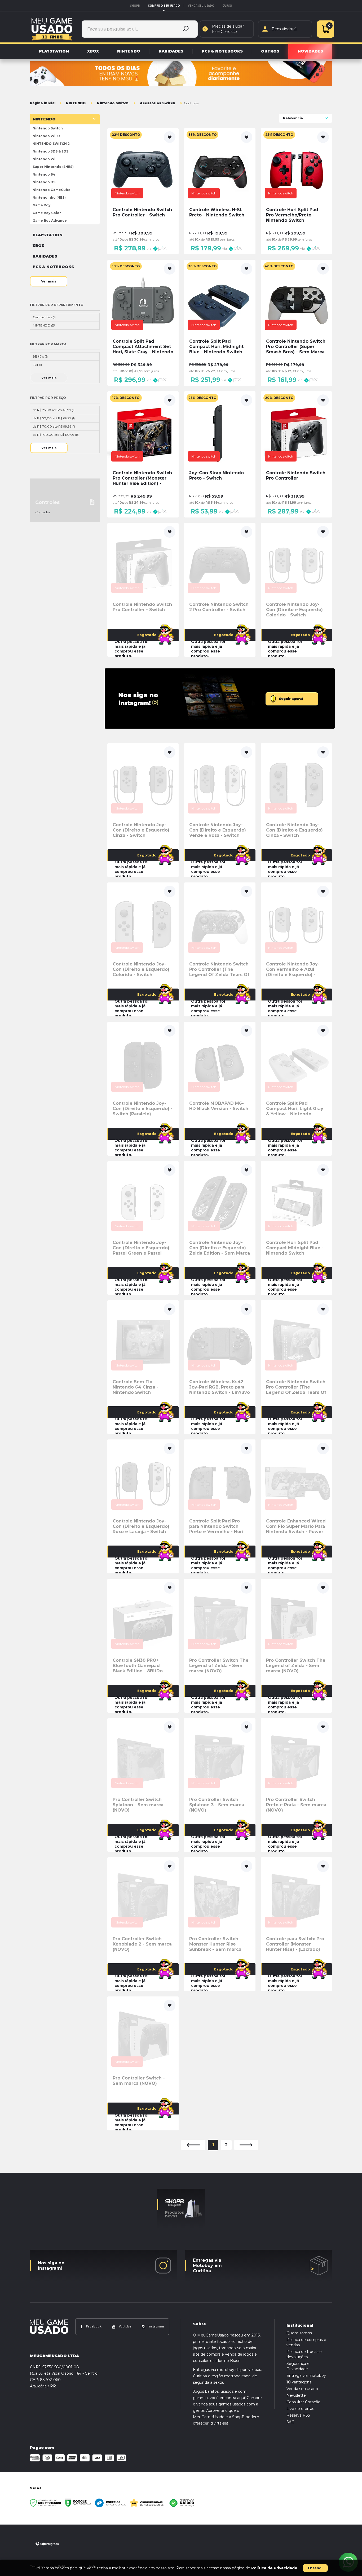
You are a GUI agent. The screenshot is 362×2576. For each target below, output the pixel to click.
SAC (290, 2422)
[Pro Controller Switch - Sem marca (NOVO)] (143, 2063)
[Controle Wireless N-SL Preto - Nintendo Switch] (220, 191)
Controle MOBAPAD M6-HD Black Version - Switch (219, 1106)
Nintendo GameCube (52, 190)
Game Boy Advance (50, 221)
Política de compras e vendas (306, 2342)
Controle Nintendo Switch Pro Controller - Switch (142, 607)
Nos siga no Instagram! (51, 2266)
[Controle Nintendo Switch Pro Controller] (296, 454)
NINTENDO (76, 103)
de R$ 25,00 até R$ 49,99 (54, 410)
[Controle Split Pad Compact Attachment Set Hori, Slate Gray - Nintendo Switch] (143, 323)
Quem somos (299, 2333)
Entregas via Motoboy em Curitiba (207, 2266)
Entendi (315, 2568)
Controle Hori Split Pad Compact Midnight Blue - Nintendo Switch (295, 1248)
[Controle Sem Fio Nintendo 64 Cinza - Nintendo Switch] (143, 1367)
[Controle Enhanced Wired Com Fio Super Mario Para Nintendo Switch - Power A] (296, 1506)
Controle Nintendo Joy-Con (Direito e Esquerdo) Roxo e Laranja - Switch (141, 1526)
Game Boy (41, 205)
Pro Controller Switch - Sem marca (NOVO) (139, 2081)
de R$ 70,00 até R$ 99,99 (54, 426)
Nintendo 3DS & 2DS (50, 151)
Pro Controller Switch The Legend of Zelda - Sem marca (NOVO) (219, 1666)
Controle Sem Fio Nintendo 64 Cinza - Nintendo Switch (136, 1387)
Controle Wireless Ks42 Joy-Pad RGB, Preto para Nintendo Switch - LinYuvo (220, 1387)
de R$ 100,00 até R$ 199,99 (56, 435)
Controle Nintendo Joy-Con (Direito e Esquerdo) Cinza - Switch (141, 830)
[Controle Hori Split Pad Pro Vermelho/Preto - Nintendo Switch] (296, 191)
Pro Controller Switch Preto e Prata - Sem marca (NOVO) (296, 1805)
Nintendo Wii (45, 159)
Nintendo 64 (44, 174)
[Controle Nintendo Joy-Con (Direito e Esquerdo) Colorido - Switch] (296, 590)
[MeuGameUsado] (52, 29)
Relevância (293, 118)
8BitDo (40, 356)
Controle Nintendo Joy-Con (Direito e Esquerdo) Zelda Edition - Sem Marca (220, 1248)
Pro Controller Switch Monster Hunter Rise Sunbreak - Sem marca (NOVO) (215, 1944)
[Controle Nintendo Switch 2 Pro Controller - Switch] (220, 590)
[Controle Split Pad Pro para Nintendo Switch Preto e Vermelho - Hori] (220, 1506)
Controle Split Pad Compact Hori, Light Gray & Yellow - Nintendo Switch (295, 1109)
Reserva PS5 (298, 2415)
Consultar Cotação (303, 2402)
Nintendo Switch (113, 103)
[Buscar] (186, 29)
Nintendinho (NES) (49, 197)
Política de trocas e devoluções (304, 2354)
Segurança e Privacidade (298, 2366)
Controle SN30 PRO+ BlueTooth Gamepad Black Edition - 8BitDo (138, 1666)
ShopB (135, 6)
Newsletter (297, 2395)
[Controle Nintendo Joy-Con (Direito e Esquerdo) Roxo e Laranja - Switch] (143, 1506)
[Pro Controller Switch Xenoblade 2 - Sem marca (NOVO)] (143, 1924)
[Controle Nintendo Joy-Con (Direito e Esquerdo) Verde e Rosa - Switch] (220, 810)
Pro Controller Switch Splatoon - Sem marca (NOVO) (138, 1805)
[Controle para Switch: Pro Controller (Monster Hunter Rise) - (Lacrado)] (296, 1924)
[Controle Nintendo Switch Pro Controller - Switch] (143, 191)
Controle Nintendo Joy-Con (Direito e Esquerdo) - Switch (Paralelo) (143, 1109)
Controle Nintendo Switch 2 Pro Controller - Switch (219, 607)
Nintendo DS (44, 182)
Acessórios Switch (158, 103)
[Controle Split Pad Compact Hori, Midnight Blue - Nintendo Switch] (220, 323)
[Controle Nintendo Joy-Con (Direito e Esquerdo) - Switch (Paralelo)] (143, 1089)
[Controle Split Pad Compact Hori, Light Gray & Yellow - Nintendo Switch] (296, 1089)
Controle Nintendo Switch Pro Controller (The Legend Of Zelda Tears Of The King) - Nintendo (219, 969)
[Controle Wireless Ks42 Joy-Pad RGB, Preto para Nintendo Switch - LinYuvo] (220, 1367)
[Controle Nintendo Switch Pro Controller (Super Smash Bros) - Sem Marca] (296, 323)
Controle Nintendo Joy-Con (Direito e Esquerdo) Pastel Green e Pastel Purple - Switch (141, 1248)
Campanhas (44, 317)
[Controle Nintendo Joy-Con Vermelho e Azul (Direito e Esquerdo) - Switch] (296, 949)
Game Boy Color (47, 213)
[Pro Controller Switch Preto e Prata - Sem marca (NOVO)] (296, 1785)
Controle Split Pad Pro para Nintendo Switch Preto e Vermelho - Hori (216, 1526)
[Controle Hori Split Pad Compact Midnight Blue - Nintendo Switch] (296, 1228)
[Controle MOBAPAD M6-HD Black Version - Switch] (220, 1089)
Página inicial (43, 103)
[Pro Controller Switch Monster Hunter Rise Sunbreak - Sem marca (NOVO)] (220, 1924)
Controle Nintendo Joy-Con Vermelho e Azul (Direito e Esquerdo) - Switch (293, 969)
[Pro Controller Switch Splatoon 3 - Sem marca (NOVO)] (220, 1785)
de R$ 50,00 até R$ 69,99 (54, 418)
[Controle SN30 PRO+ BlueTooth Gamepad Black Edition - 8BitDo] (143, 1646)
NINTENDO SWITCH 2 (51, 144)
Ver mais (49, 281)
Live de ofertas (300, 2409)
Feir (37, 365)
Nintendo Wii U (46, 136)
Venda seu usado (201, 6)
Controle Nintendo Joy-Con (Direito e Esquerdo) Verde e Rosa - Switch (218, 830)
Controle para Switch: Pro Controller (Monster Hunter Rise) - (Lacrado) (295, 1944)
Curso (227, 6)
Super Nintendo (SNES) (53, 167)
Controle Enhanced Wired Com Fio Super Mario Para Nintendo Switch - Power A (296, 1526)
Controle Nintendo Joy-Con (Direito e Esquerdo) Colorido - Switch (294, 610)
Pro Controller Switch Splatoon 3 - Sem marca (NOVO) (217, 1805)
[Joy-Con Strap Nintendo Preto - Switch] (220, 454)
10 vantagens (299, 2382)
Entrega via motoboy (306, 2375)
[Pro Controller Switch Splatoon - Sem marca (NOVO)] (143, 1785)
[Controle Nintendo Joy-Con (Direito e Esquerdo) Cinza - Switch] (143, 810)
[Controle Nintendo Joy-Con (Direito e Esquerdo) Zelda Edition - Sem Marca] (220, 1228)
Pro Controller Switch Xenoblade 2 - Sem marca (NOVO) (142, 1944)
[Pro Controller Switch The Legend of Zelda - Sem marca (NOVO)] (220, 1646)
